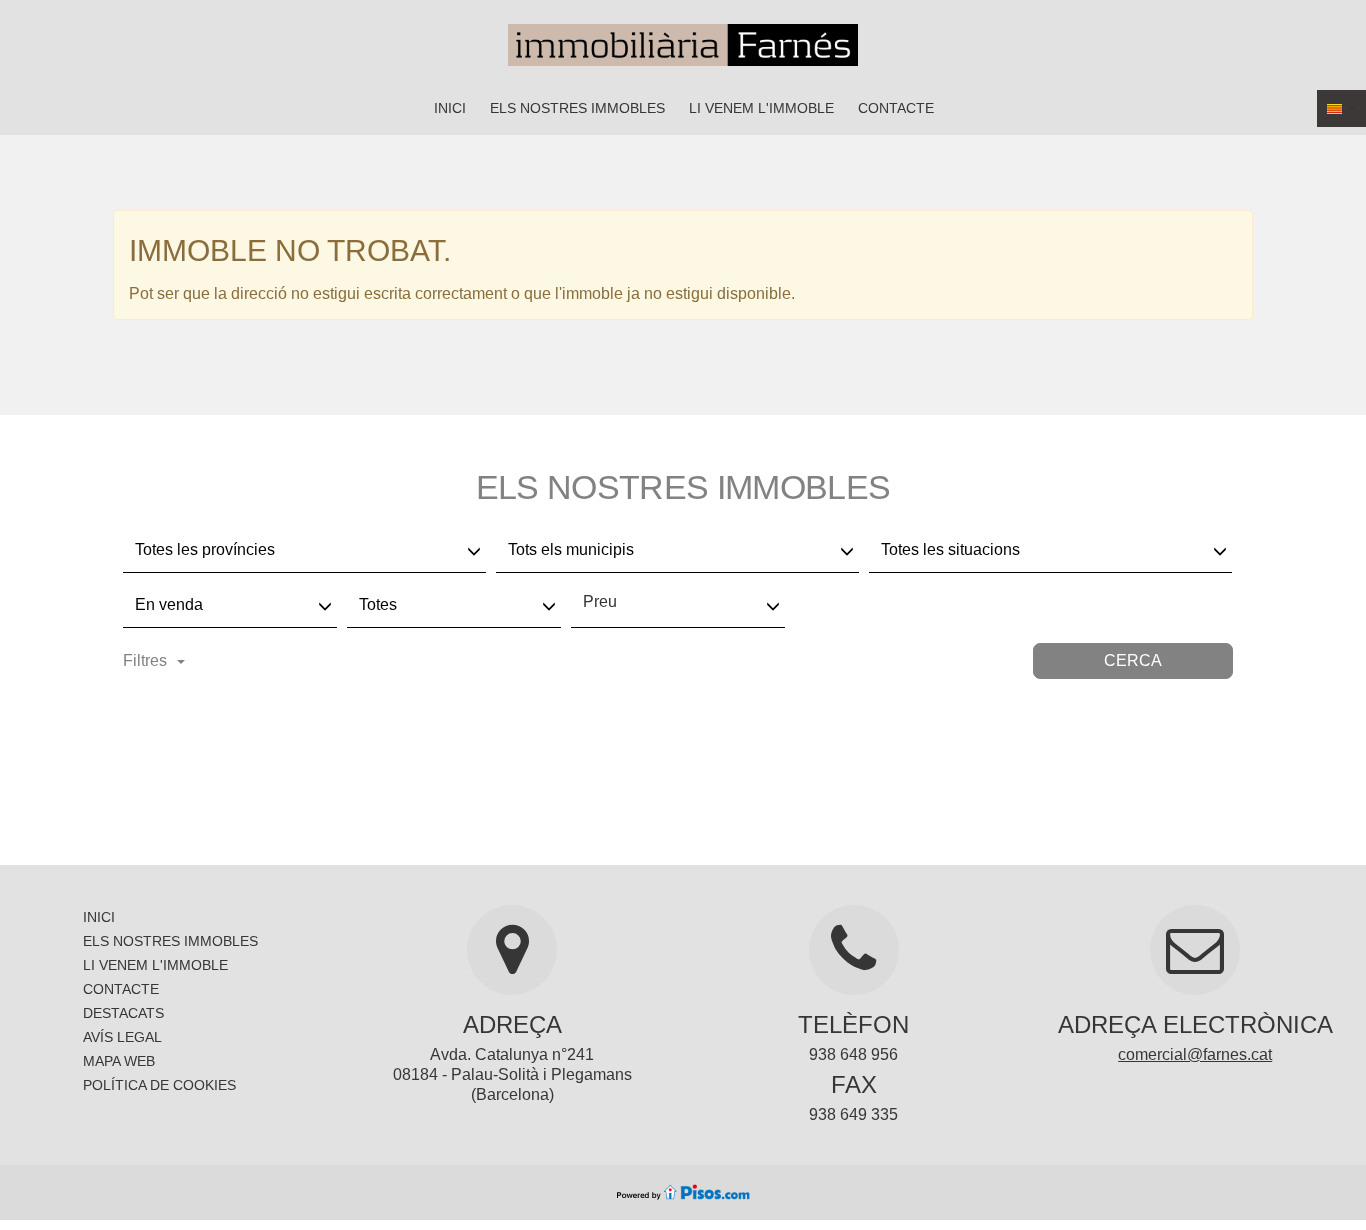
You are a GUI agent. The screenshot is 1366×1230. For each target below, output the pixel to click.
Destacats (123, 1013)
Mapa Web (119, 1061)
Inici (450, 108)
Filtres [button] (145, 660)
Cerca (1133, 660)
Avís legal (122, 1037)
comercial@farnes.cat (1195, 1054)
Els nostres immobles (577, 108)
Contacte (896, 108)
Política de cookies (159, 1085)
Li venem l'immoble (761, 108)
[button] (1341, 108)
